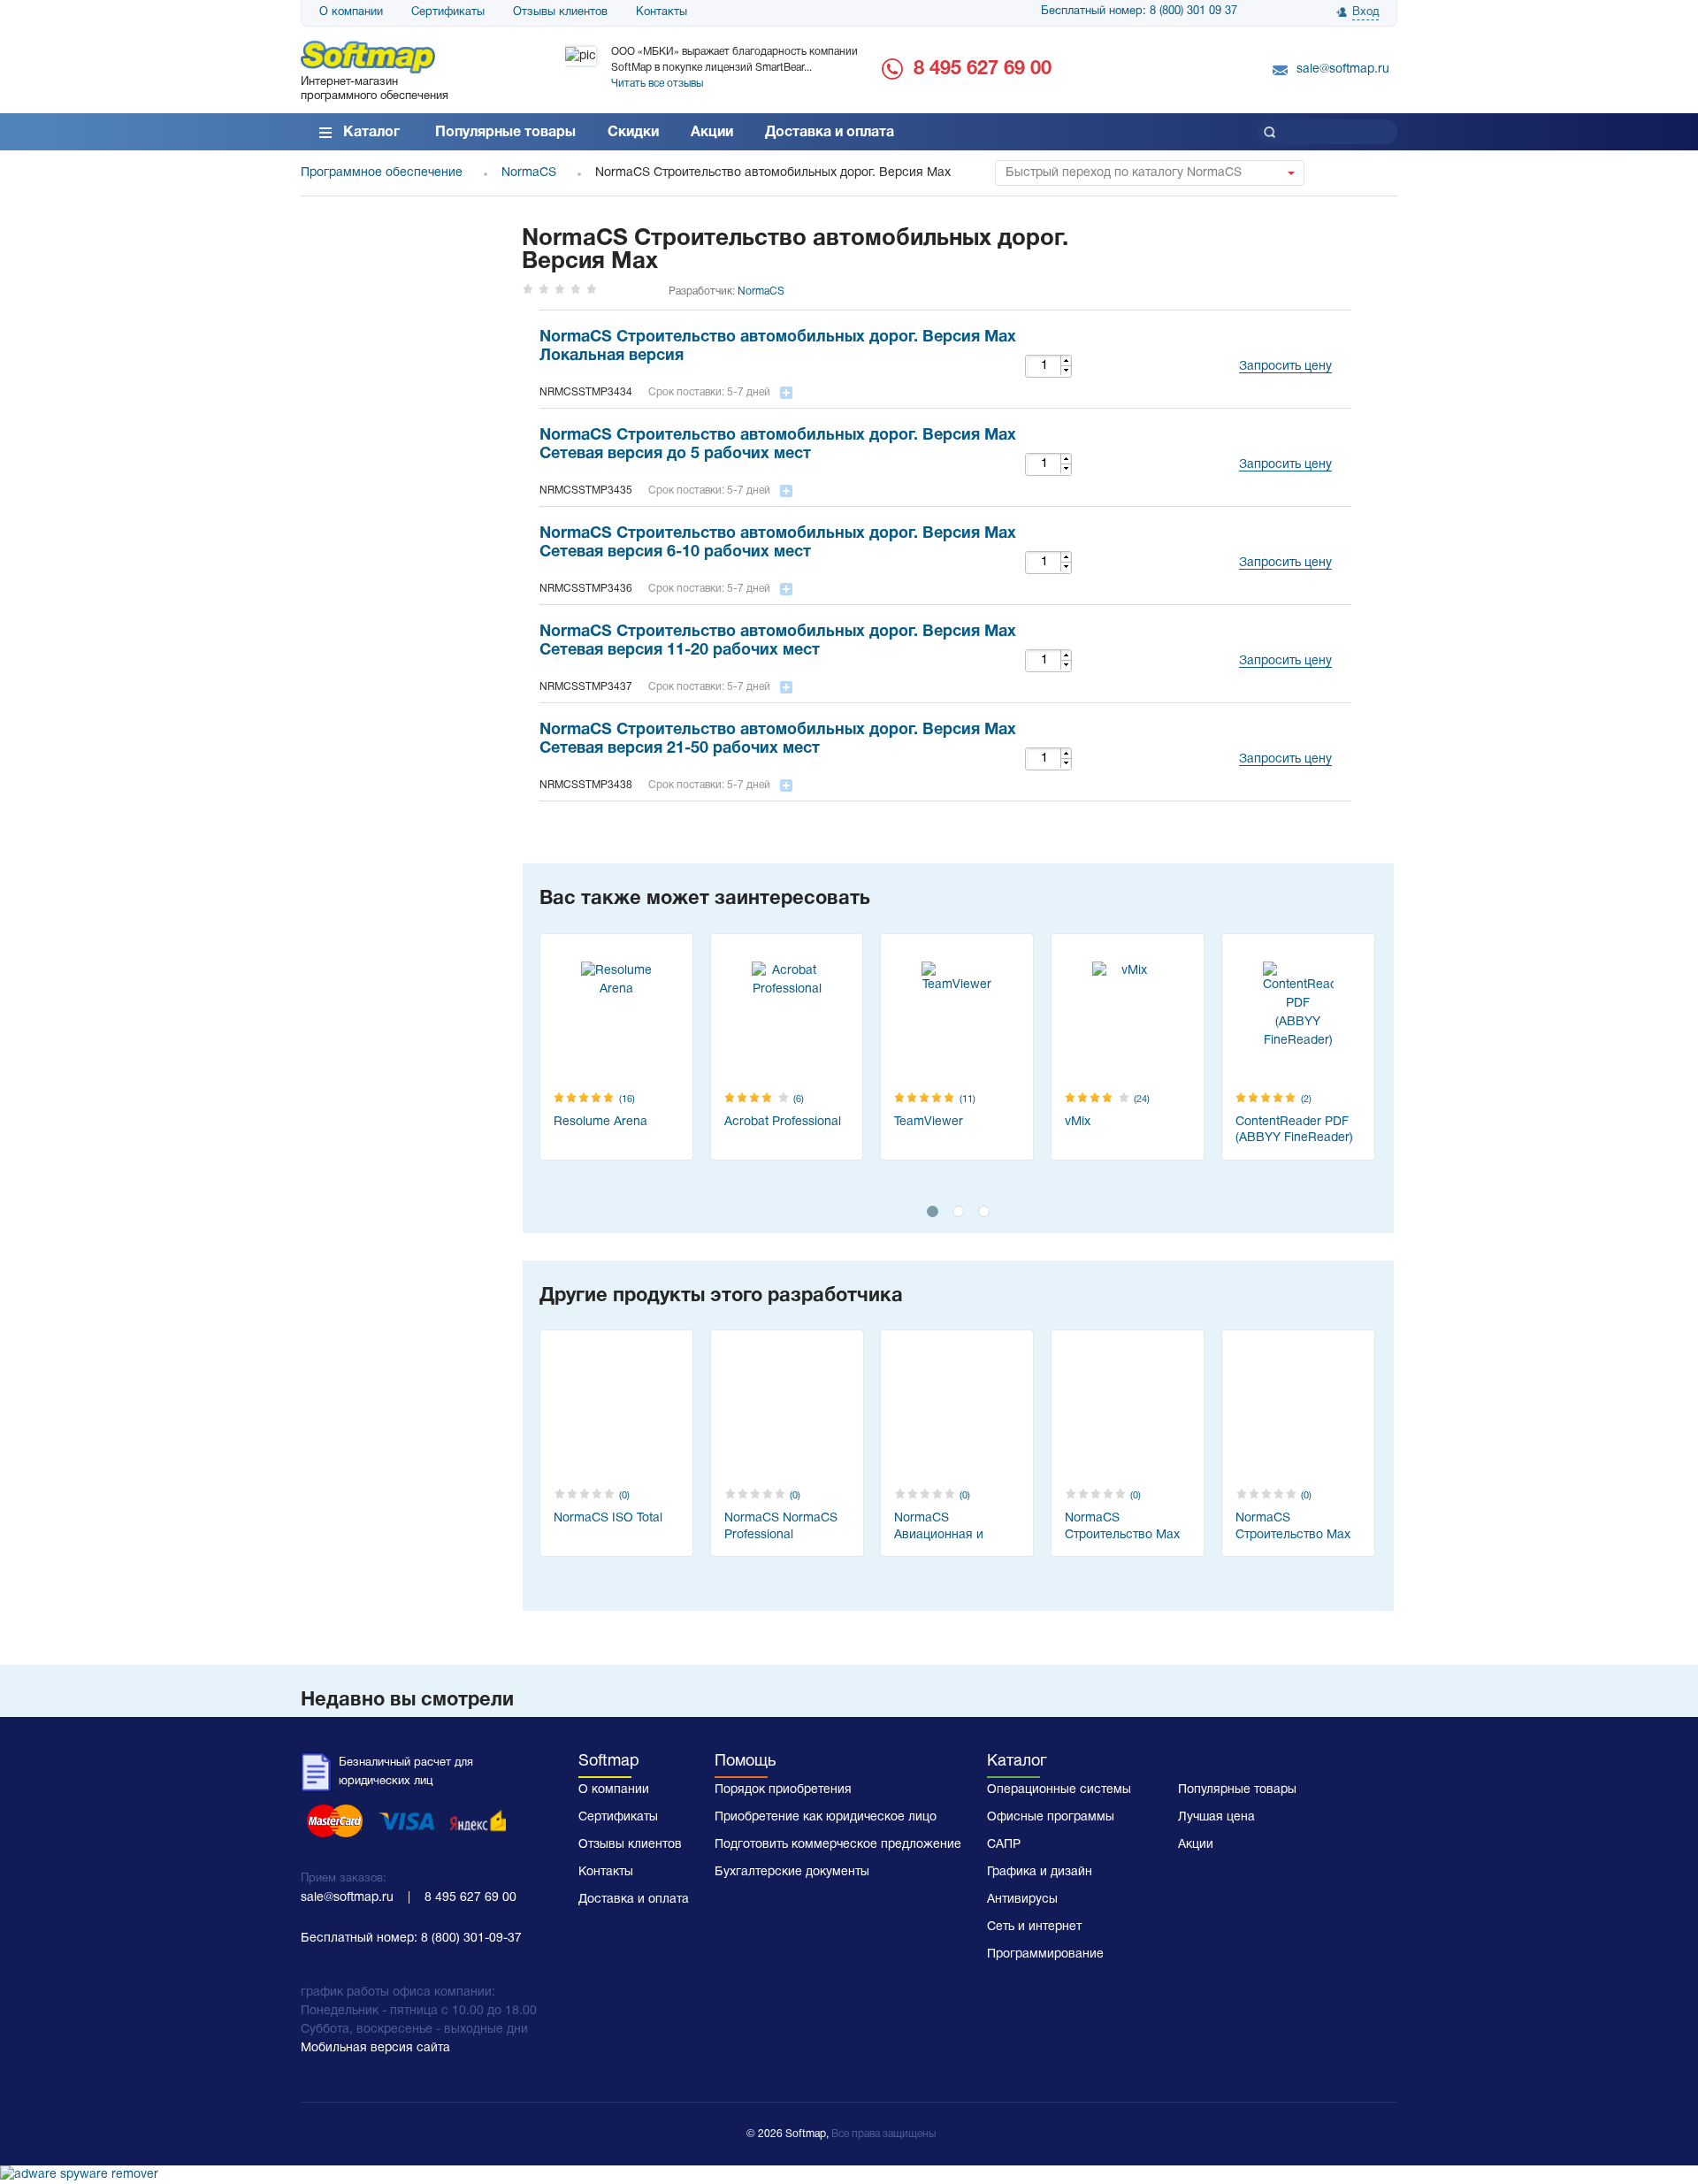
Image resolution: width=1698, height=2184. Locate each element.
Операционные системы (1059, 1790)
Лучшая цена (1216, 1817)
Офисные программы (1051, 1817)
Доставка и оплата (830, 133)
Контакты (662, 12)
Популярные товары (505, 133)
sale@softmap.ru (1343, 69)
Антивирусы (1022, 1900)
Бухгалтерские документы (792, 1872)
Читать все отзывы (657, 84)
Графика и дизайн (1040, 1872)
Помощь (745, 1762)
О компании (351, 12)
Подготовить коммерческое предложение (838, 1845)
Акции (712, 133)
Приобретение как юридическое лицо (826, 1817)
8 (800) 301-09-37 (471, 1939)
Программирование (1045, 1954)
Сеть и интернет (1034, 1927)
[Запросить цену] (1281, 345)
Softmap (609, 1762)
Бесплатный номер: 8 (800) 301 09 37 (1139, 11)
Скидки (633, 133)
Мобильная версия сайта (375, 2048)
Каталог (371, 133)
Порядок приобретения (783, 1790)
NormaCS (761, 291)
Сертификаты (448, 12)
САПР (1004, 1845)
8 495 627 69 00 (983, 69)
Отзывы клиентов (560, 12)
